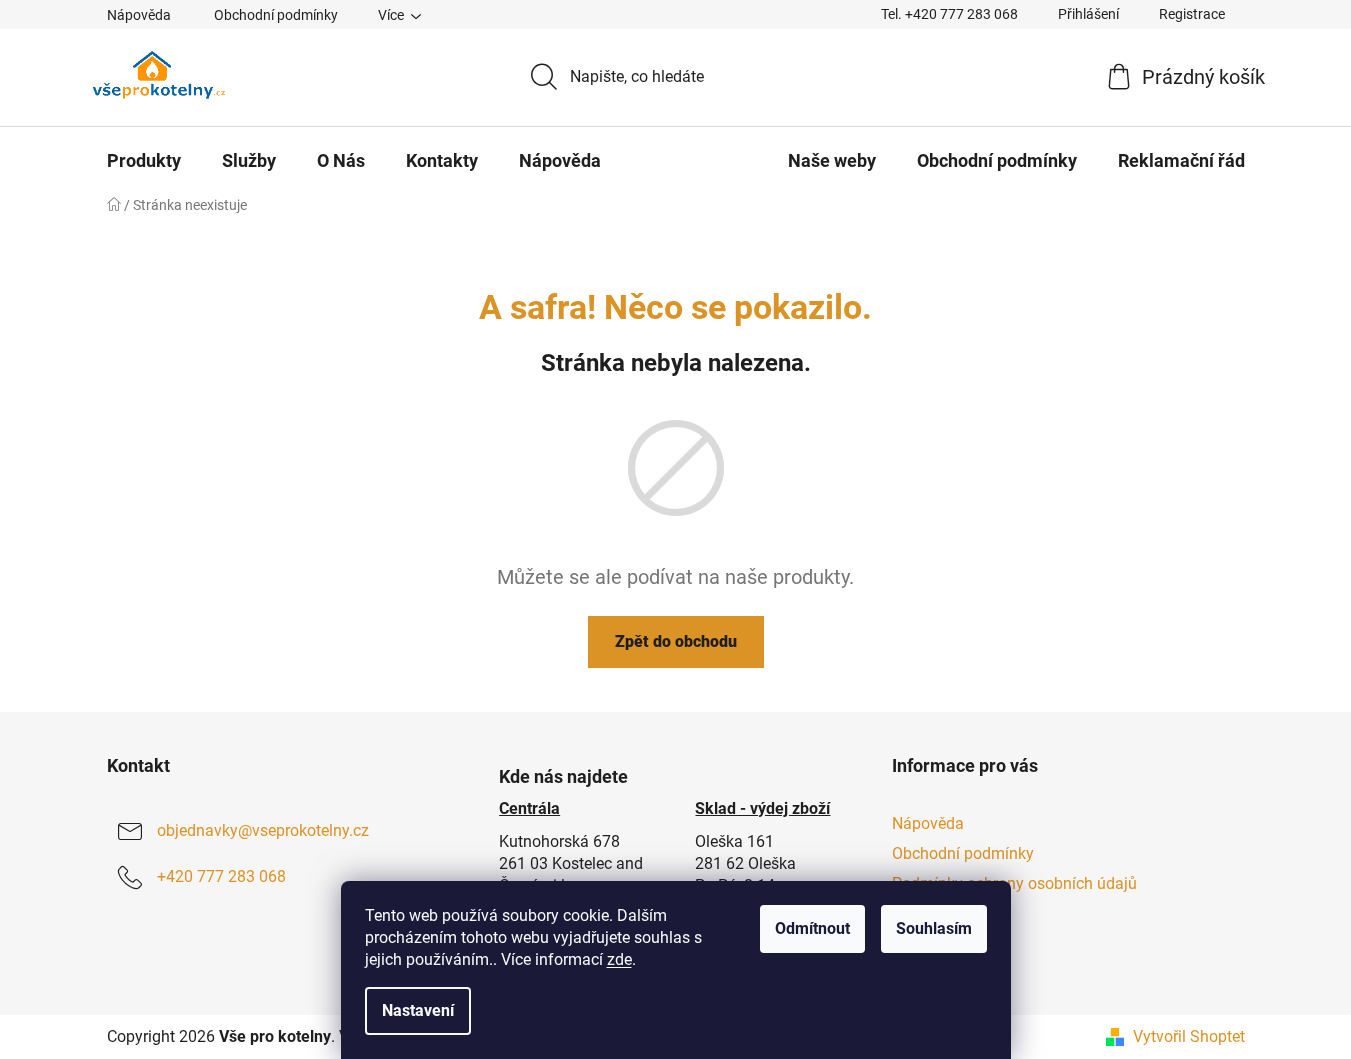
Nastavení (418, 1010)
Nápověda (139, 15)
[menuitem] (144, 161)
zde (619, 959)
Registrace (1192, 14)
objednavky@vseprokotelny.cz (263, 830)
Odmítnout (812, 928)
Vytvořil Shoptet (1189, 1036)
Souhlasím (934, 928)
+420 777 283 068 (221, 876)
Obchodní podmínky (276, 15)
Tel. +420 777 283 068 (949, 14)
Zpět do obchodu (676, 641)
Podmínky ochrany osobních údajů (1014, 883)
